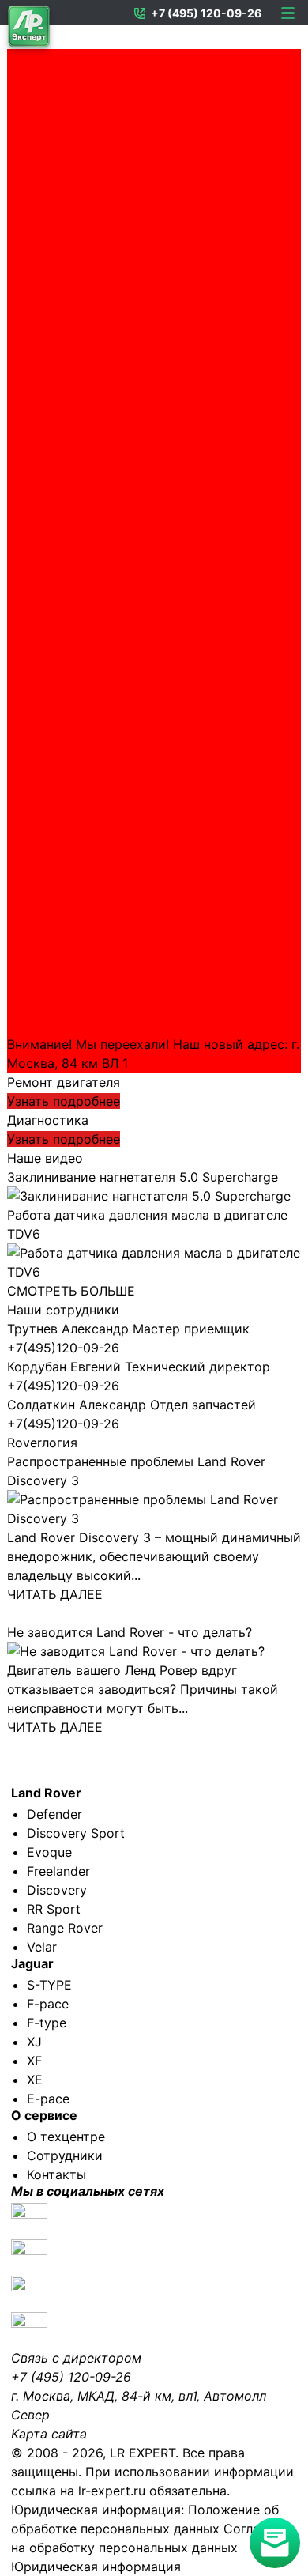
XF (34, 2061)
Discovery (57, 1890)
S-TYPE (49, 1985)
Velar (42, 1947)
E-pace (48, 2099)
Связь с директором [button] (76, 2358)
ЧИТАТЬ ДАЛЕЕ (55, 1594)
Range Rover (65, 1928)
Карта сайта (49, 2434)
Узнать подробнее (64, 1101)
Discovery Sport (76, 1833)
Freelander (58, 1871)
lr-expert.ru (112, 2491)
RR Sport (54, 1909)
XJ (34, 2042)
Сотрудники (65, 2155)
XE (35, 2080)
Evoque (49, 1852)
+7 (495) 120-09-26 (206, 13)
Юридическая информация (96, 2567)
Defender (54, 1814)
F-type (47, 2023)
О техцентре (66, 2137)
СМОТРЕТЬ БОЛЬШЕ (71, 1291)
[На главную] (29, 30)
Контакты (56, 2174)
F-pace (48, 2004)
